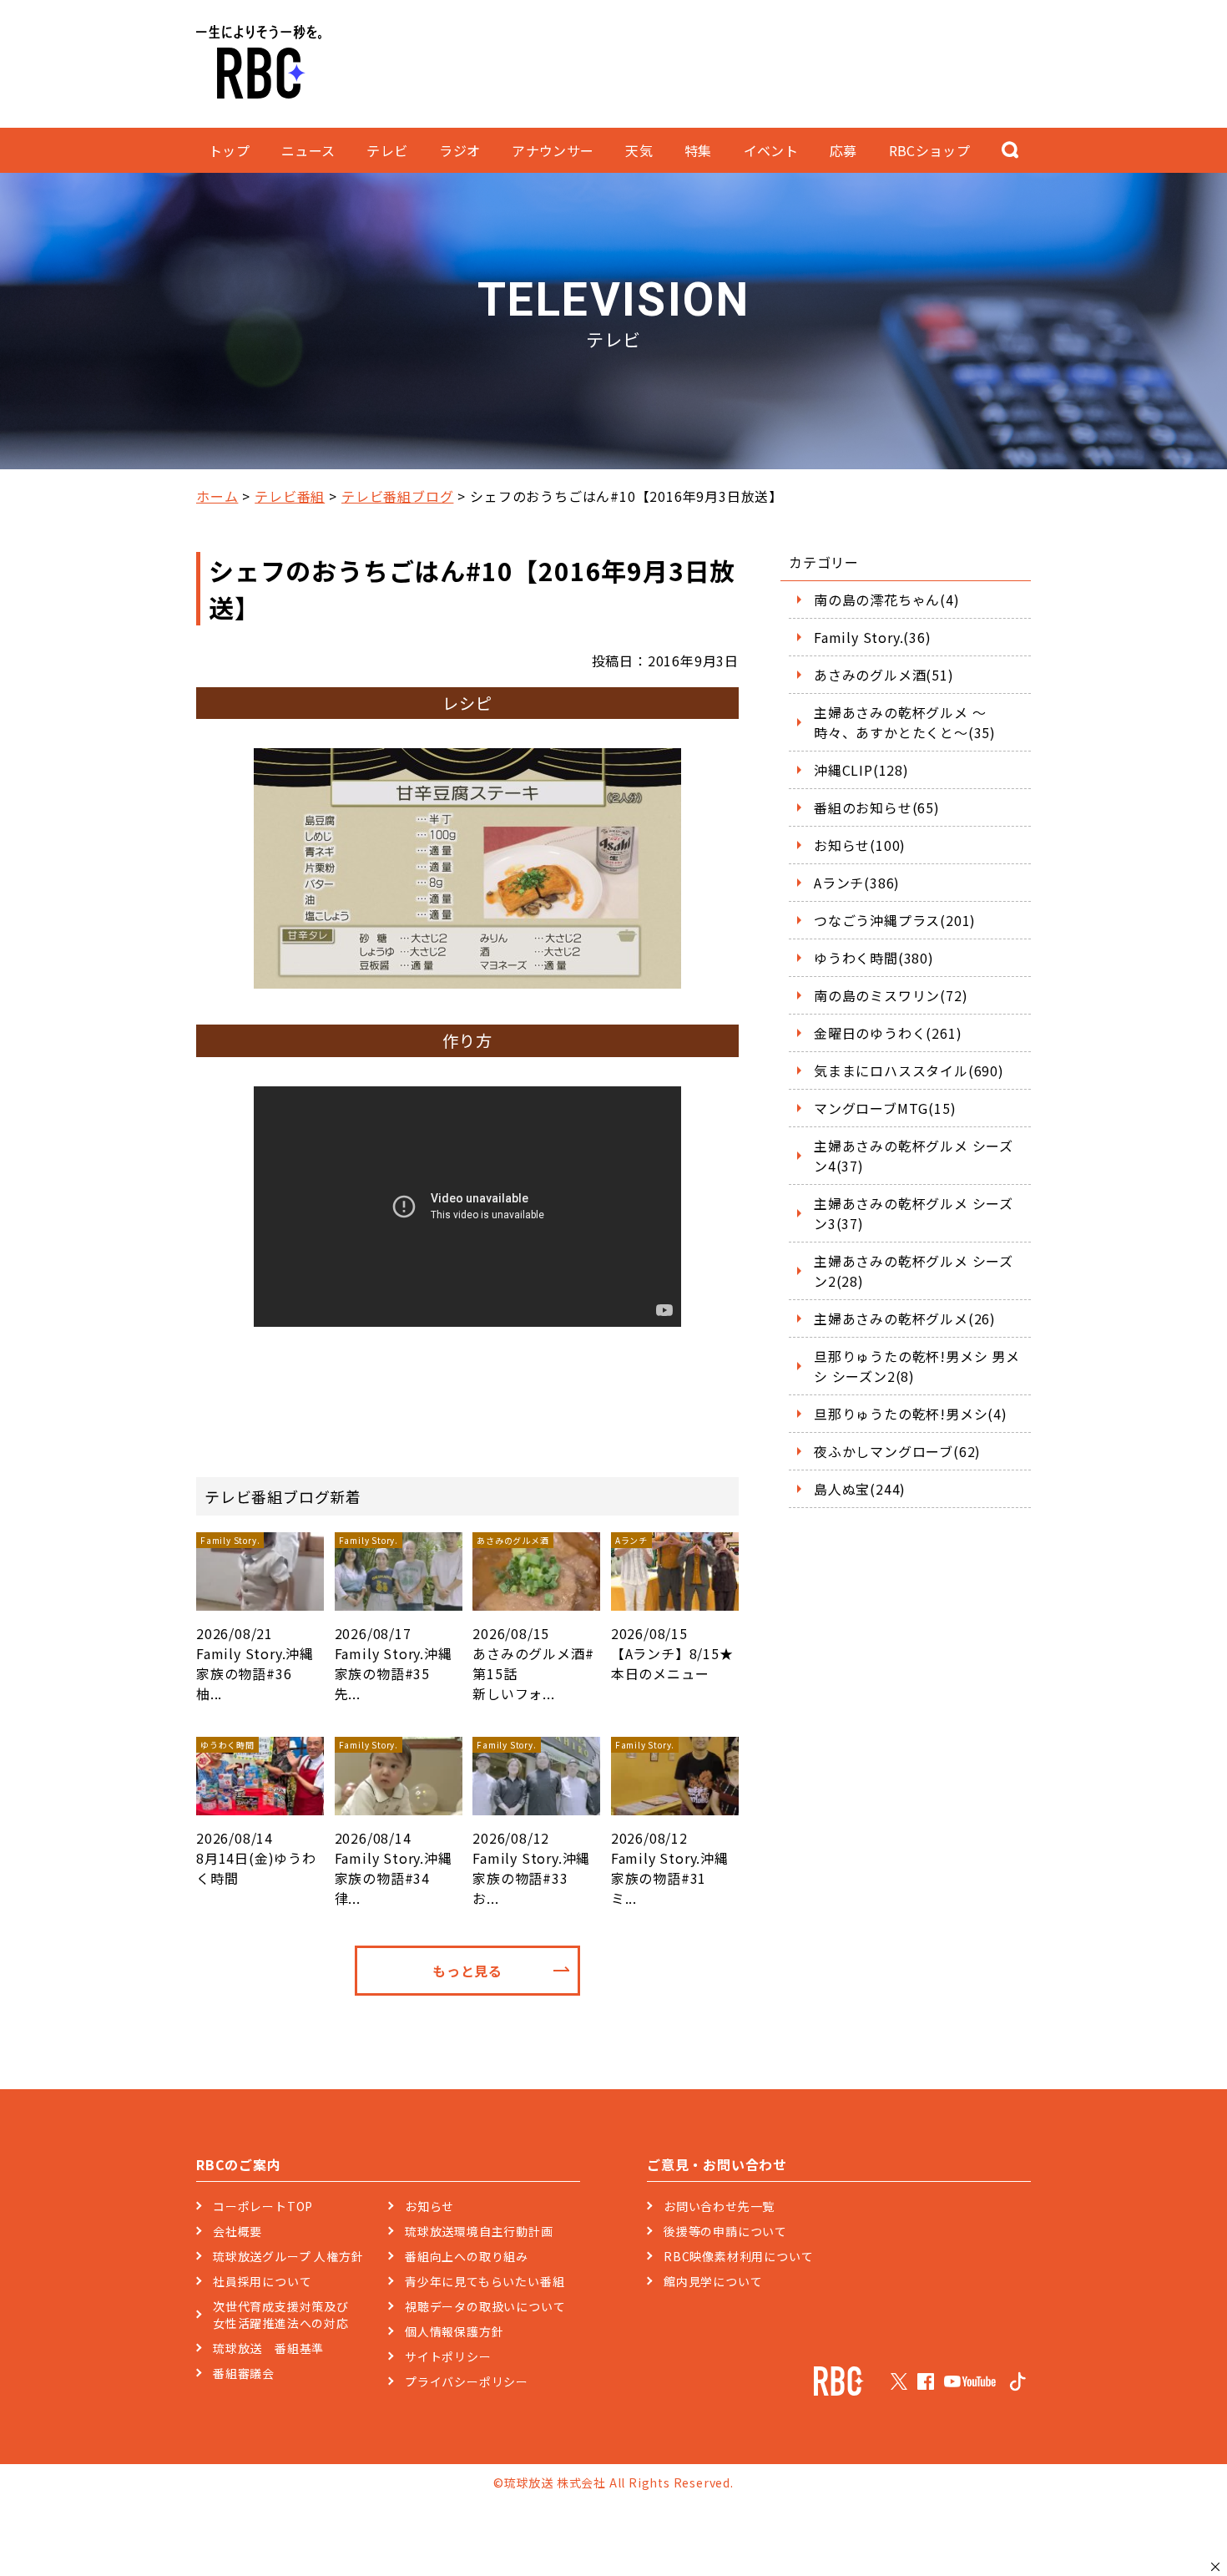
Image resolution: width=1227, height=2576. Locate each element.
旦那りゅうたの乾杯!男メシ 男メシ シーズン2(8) (917, 1366)
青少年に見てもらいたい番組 (485, 2281)
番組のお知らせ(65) (877, 807)
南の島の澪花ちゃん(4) (887, 600)
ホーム (217, 496)
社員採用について (262, 2281)
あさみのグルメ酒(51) (884, 675)
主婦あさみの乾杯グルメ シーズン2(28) (914, 1271)
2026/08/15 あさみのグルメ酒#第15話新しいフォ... (533, 1619)
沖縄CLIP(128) (861, 770)
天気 (639, 150)
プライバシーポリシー (467, 2381)
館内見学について (713, 2281)
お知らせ (429, 2206)
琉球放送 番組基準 (268, 2348)
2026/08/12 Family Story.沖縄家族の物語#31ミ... (670, 1823)
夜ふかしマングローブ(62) (897, 1451)
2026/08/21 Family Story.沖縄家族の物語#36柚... (255, 1619)
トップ (229, 150)
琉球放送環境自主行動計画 (479, 2231)
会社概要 (237, 2231)
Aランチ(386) (857, 883)
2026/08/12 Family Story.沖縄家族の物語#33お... (531, 1823)
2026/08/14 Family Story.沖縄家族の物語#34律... (394, 1823)
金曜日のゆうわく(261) (888, 1033)
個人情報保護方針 (454, 2331)
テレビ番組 (290, 496)
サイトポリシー (448, 2356)
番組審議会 (244, 2373)
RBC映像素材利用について (738, 2256)
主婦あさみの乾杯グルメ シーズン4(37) (914, 1156)
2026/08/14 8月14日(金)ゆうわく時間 (256, 1813)
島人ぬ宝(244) (860, 1489)
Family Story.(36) (873, 637)
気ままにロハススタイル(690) (909, 1070)
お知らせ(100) (860, 845)
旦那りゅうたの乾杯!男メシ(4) (911, 1414)
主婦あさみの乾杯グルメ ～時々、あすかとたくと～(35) (905, 722)
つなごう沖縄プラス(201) (895, 920)
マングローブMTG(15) (885, 1108)
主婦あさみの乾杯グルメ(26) (905, 1318)
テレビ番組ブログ (397, 496)
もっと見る (467, 1971)
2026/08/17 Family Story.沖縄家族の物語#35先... (394, 1619)
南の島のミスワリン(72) (891, 995)
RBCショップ (929, 150)
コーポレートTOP (263, 2206)
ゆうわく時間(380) (874, 958)
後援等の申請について (725, 2231)
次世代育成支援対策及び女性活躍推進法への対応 (281, 2315)
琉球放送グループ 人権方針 (288, 2256)
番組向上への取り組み (467, 2256)
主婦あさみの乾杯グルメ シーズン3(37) (914, 1213)
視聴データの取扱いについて (485, 2306)
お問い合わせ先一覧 (719, 2206)
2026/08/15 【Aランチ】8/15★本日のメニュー (672, 1609)
